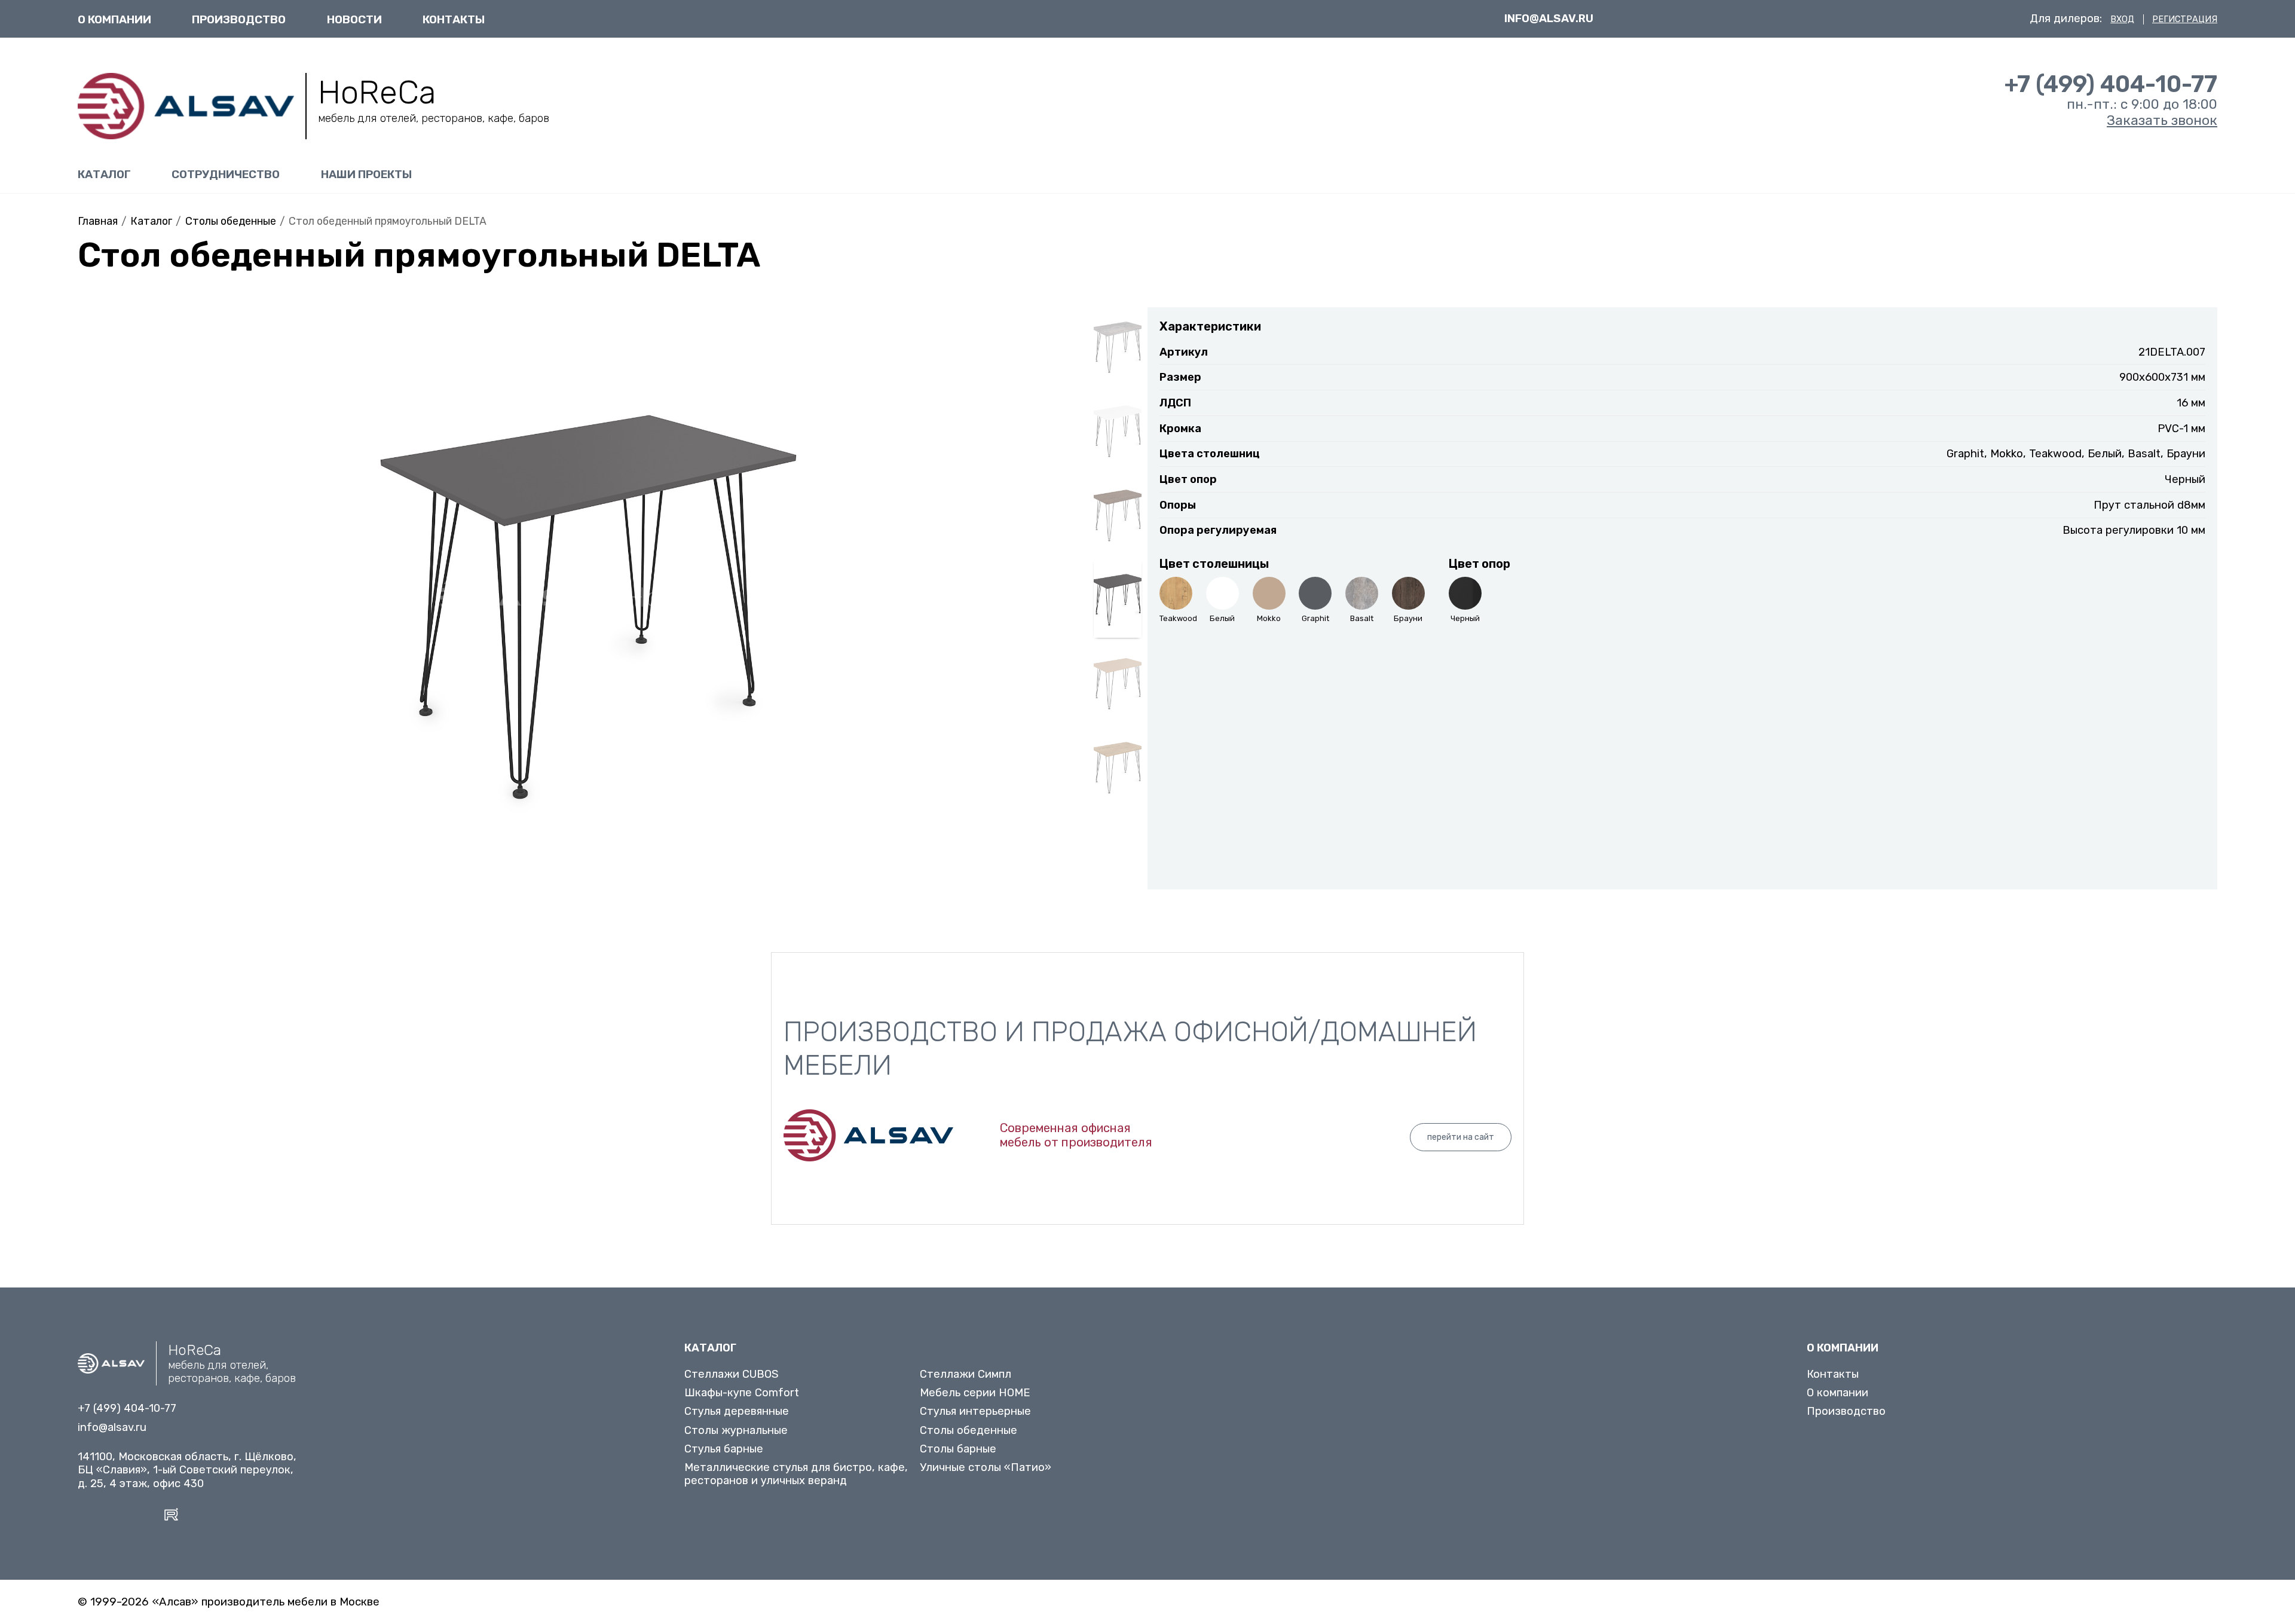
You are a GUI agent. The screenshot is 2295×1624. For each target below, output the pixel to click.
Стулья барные (724, 1449)
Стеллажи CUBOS (732, 1374)
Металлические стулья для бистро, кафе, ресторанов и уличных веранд (796, 1474)
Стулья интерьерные (975, 1411)
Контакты (454, 19)
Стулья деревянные (737, 1411)
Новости (354, 19)
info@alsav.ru (1549, 19)
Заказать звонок (2162, 120)
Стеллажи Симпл (966, 1374)
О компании (114, 19)
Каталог (104, 174)
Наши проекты (366, 174)
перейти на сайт (1461, 1137)
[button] (92, 609)
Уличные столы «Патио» (986, 1467)
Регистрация (2185, 19)
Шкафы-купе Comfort (742, 1393)
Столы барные (958, 1449)
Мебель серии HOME (975, 1393)
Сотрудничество (226, 174)
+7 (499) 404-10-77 (2111, 84)
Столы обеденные (969, 1430)
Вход (2122, 19)
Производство (239, 19)
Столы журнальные (736, 1430)
